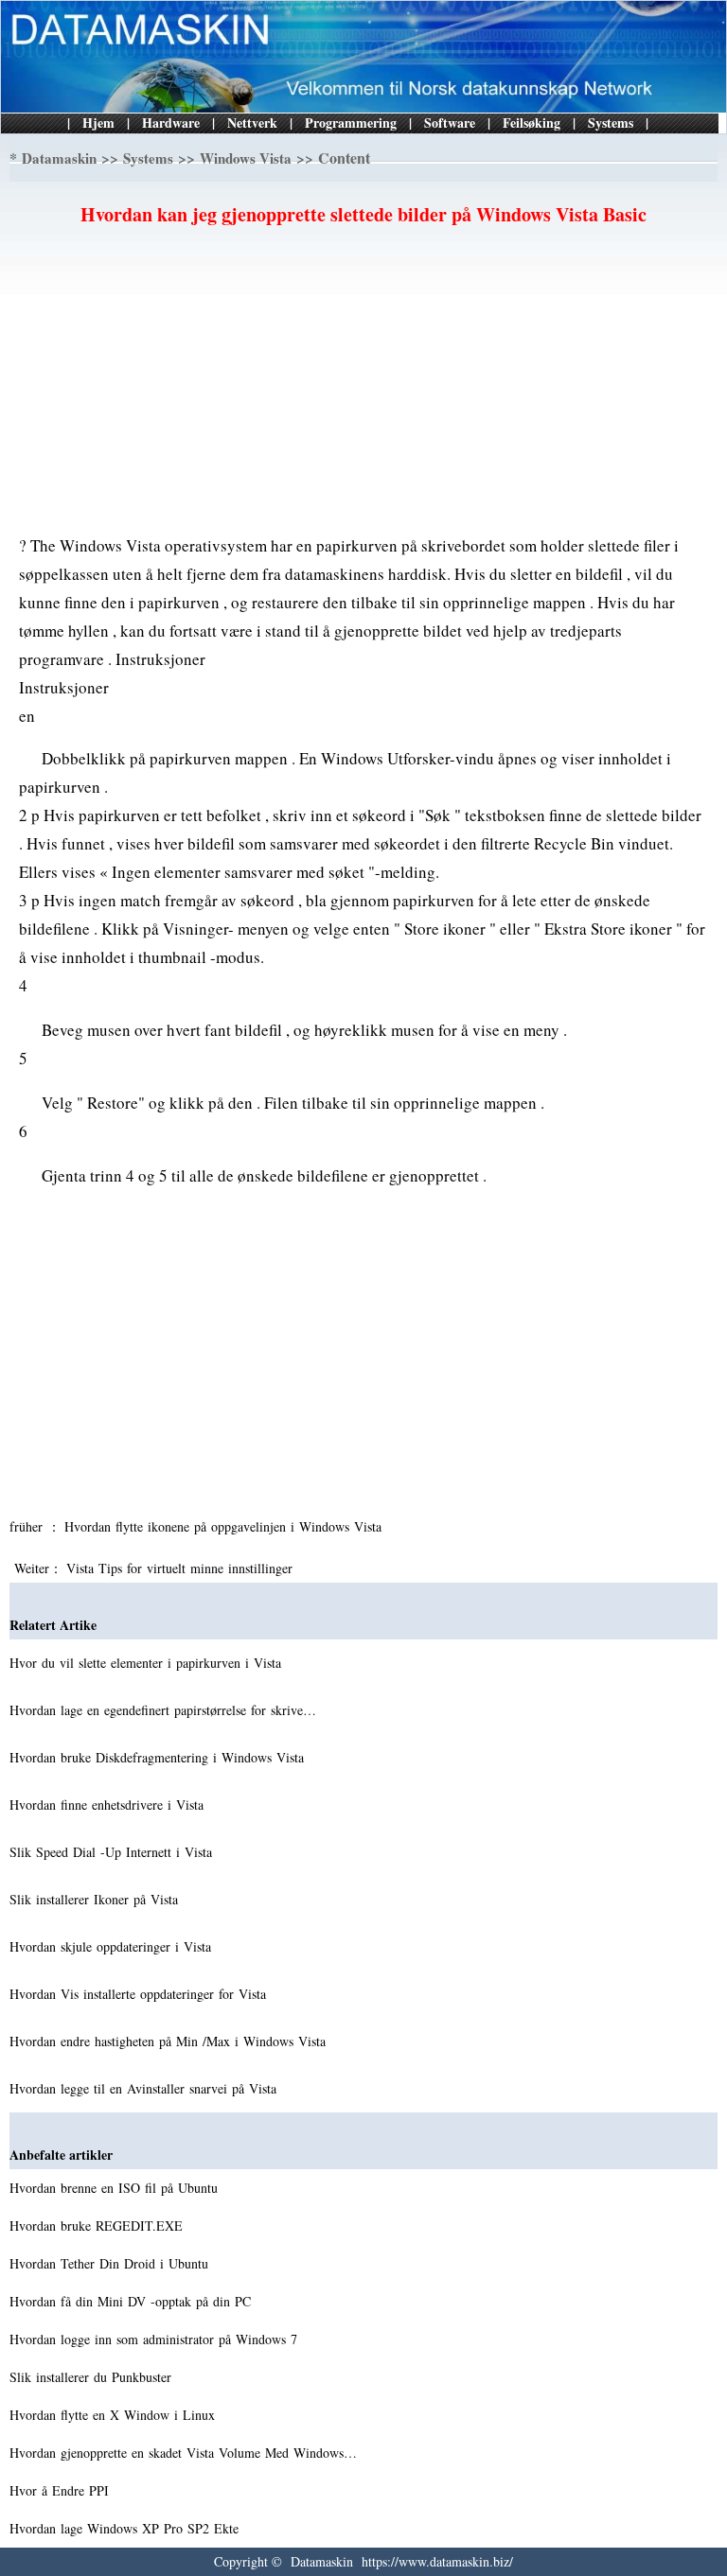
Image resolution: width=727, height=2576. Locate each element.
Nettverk (252, 123)
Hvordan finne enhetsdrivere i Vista (109, 1805)
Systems (611, 123)
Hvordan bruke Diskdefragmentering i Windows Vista (159, 1757)
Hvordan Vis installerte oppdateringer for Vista (140, 1994)
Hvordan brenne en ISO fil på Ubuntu (116, 2188)
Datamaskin (59, 158)
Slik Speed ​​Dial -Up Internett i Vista (113, 1852)
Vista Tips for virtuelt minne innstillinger (182, 1568)
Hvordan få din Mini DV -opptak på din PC (133, 2301)
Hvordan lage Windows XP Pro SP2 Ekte (126, 2528)
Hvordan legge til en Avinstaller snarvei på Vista (145, 2088)
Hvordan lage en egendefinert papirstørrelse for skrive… (163, 1710)
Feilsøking (532, 123)
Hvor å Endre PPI (62, 2490)
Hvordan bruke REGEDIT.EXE (98, 2226)
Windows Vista (246, 158)
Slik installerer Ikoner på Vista (96, 1899)
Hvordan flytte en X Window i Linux (115, 2415)
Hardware (171, 123)
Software (450, 123)
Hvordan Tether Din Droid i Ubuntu (111, 2263)
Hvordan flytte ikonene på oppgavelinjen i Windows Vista (225, 1526)
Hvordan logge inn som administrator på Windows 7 (156, 2339)
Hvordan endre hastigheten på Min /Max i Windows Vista (170, 2041)
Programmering (351, 123)
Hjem (98, 123)
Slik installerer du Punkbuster (93, 2377)
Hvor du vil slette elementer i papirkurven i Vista (148, 1663)
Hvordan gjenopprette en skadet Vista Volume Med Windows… (183, 2453)
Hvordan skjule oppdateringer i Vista (113, 1946)
